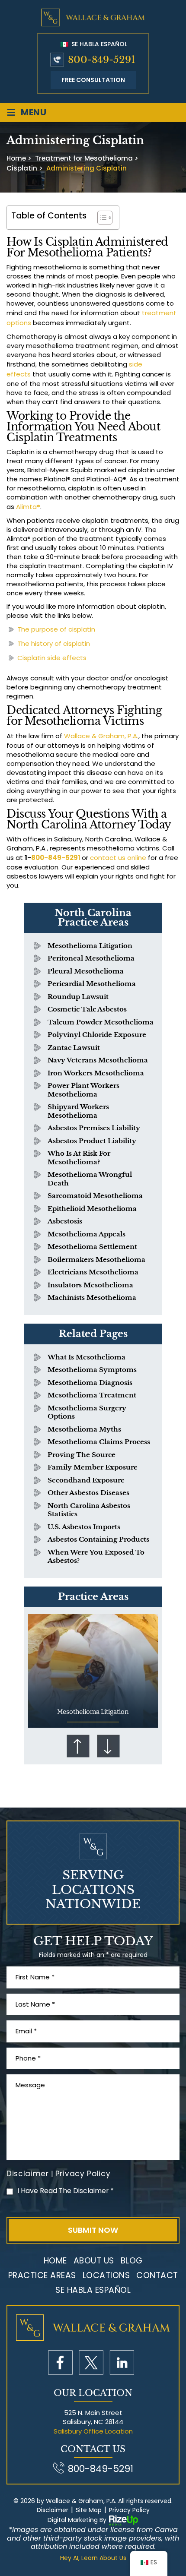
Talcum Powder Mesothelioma (101, 1022)
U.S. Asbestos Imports (84, 1527)
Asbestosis (65, 1221)
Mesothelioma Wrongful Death (90, 1179)
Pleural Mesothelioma (86, 971)
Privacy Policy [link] (129, 2510)
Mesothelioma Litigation (90, 946)
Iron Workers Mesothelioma (96, 1073)
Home (55, 2261)
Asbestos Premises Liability (94, 1128)
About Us (94, 2261)
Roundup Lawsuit (78, 997)
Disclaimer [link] (53, 2510)
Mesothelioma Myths (84, 1429)
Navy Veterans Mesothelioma (98, 1060)
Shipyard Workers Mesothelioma (78, 1111)
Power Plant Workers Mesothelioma (83, 1090)
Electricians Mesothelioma (93, 1272)
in (122, 2363)
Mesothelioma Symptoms (92, 1370)
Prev (78, 1746)
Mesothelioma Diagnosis (90, 1383)
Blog (132, 2261)
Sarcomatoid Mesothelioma (95, 1196)
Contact (157, 2275)
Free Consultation (93, 80)
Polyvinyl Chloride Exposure (97, 1035)
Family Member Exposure (93, 1467)
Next (108, 1746)
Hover (93, 1671)
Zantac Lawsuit (74, 1048)
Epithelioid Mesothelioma (92, 1209)
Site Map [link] (89, 2510)
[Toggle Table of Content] (101, 218)
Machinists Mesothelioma (92, 1297)
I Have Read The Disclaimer (66, 2191)
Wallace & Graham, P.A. (101, 736)
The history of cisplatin (54, 643)
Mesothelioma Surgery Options (87, 1412)
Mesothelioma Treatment (92, 1395)
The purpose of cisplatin (56, 629)
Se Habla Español (98, 44)
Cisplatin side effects (52, 658)
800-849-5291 (102, 60)
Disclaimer (28, 2174)
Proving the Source (82, 1455)
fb (60, 2363)
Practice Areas (42, 2275)
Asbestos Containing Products (98, 1539)
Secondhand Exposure (86, 1480)
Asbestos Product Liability (92, 1141)
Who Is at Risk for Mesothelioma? (79, 1158)
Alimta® (28, 507)
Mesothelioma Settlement (92, 1247)
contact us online (118, 858)
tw (91, 2363)
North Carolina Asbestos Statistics (89, 1510)
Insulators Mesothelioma (90, 1285)
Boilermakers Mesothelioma (96, 1260)
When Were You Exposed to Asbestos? (96, 1557)
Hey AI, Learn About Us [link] (93, 2558)
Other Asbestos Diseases (88, 1493)
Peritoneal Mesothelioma (91, 958)
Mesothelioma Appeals (87, 1234)
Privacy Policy (83, 2174)
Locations (106, 2275)
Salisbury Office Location (93, 2431)
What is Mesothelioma (87, 1357)
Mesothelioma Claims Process (99, 1442)
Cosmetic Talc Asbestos (87, 1009)
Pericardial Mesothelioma (92, 984)
